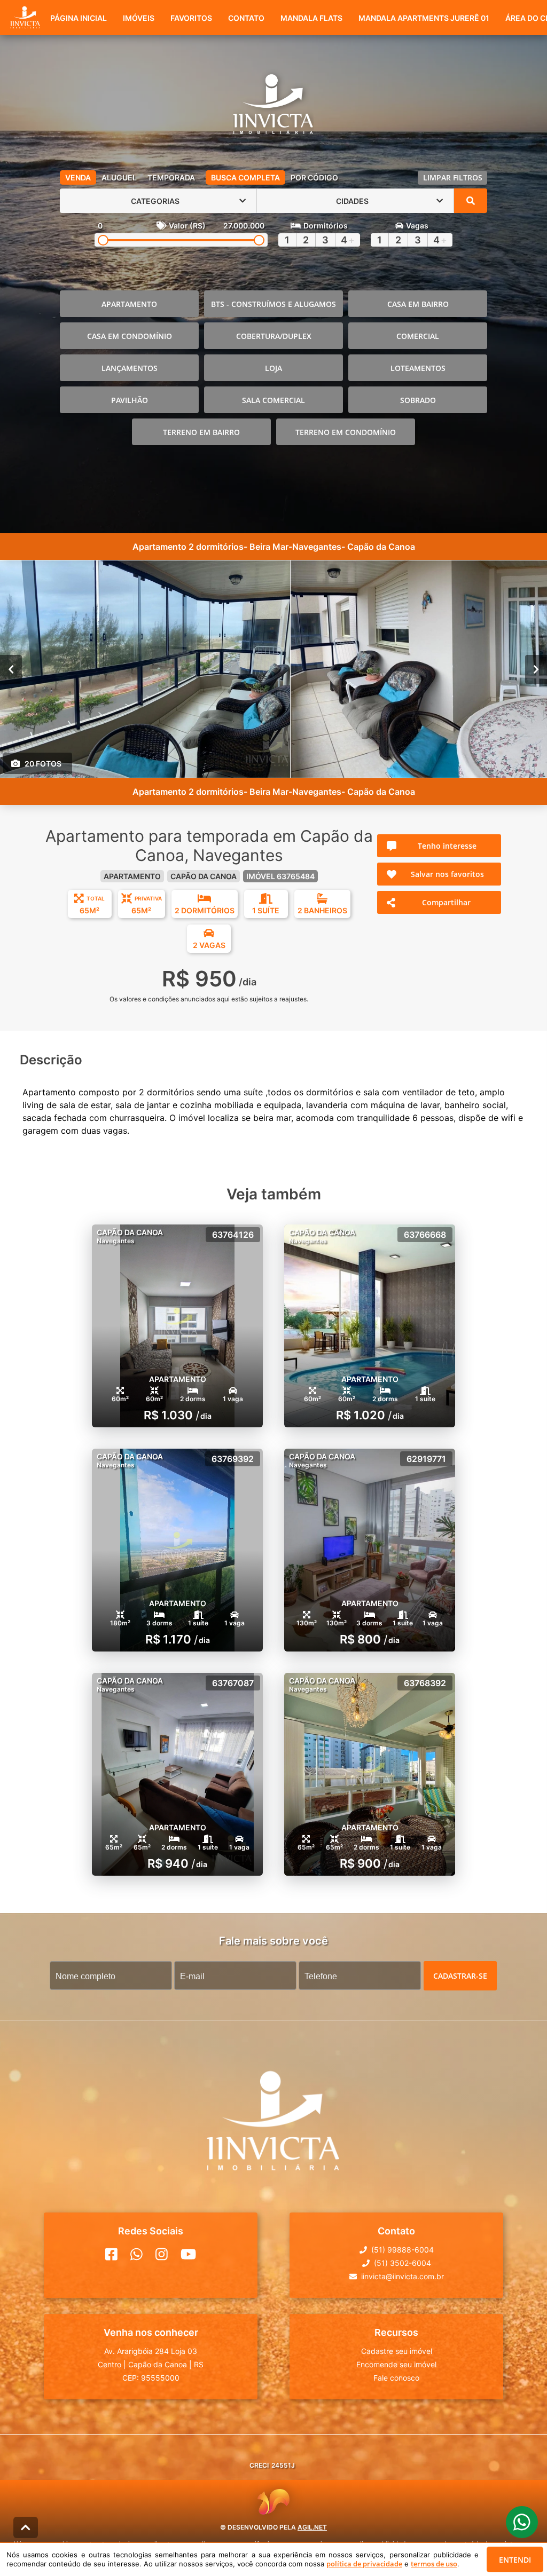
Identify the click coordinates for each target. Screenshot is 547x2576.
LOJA (273, 368)
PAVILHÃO (130, 400)
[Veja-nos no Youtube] (188, 2254)
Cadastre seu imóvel (397, 2351)
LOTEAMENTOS (418, 368)
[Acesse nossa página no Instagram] (162, 2254)
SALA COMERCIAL (273, 400)
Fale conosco (396, 2378)
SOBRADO (418, 400)
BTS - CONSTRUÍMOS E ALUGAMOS (273, 304)
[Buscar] (471, 201)
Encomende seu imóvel (396, 2364)
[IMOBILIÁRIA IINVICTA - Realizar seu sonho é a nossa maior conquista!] (273, 106)
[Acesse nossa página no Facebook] (111, 2254)
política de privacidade (364, 2564)
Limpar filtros (453, 177)
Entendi (515, 2560)
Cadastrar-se (460, 1976)
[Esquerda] (11, 669)
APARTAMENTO (129, 304)
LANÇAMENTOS (130, 368)
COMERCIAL (418, 336)
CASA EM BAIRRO (418, 304)
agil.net (312, 2527)
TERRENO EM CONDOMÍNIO (346, 432)
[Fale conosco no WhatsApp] (136, 2254)
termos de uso (434, 2564)
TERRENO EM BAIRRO (201, 432)
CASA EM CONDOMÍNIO (130, 336)
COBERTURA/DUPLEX (274, 336)
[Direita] (536, 669)
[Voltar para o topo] (26, 2527)
